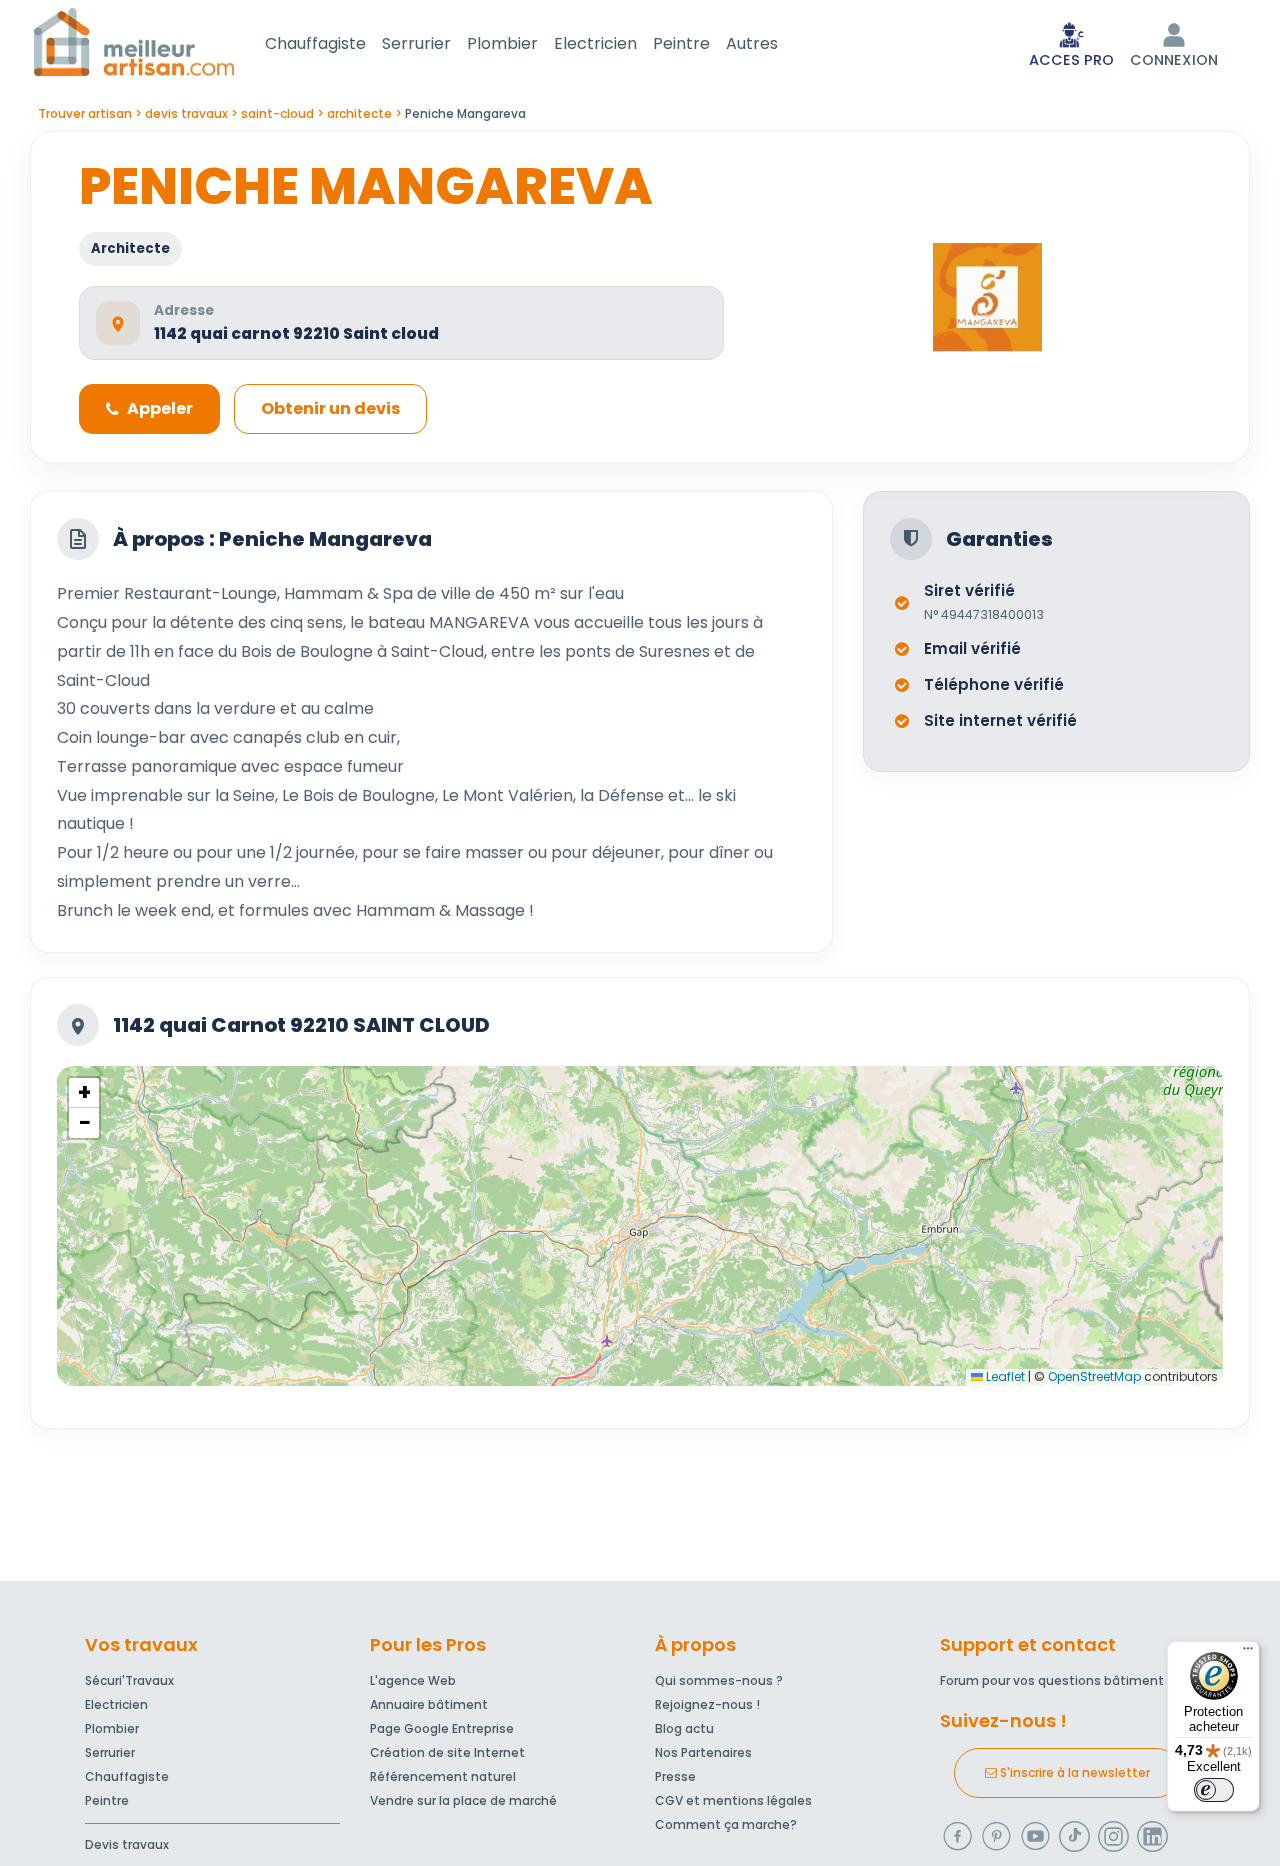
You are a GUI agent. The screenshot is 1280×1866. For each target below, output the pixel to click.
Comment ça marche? (726, 1824)
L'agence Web (413, 1680)
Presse (675, 1776)
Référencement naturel (443, 1776)
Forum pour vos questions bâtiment (1052, 1680)
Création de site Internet (447, 1752)
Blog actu (684, 1728)
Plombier (502, 43)
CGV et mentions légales (733, 1800)
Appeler (160, 408)
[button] (84, 1093)
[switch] (1214, 1790)
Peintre (681, 43)
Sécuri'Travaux (129, 1680)
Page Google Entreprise (442, 1728)
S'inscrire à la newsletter (1073, 1772)
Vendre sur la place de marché (463, 1800)
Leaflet (1004, 1376)
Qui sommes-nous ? (719, 1680)
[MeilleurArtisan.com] (134, 41)
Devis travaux (127, 1844)
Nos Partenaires (703, 1752)
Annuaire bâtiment (429, 1704)
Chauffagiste (315, 43)
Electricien (595, 43)
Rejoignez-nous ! (707, 1704)
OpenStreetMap (1094, 1376)
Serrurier (416, 43)
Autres (752, 43)
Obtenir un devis (330, 408)
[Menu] (1248, 1653)
